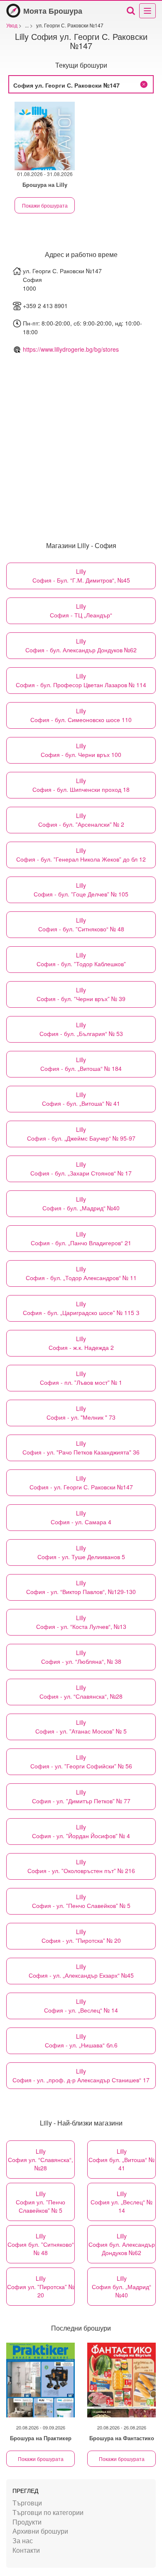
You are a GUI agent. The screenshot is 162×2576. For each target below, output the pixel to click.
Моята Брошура (53, 11)
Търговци (27, 2503)
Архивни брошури (40, 2531)
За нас (23, 2540)
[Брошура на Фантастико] (121, 2380)
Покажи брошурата (45, 205)
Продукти (27, 2522)
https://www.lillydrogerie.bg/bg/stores (71, 349)
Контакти (26, 2550)
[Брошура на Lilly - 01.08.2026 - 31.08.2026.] (45, 136)
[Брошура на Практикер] (40, 2380)
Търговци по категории (48, 2512)
